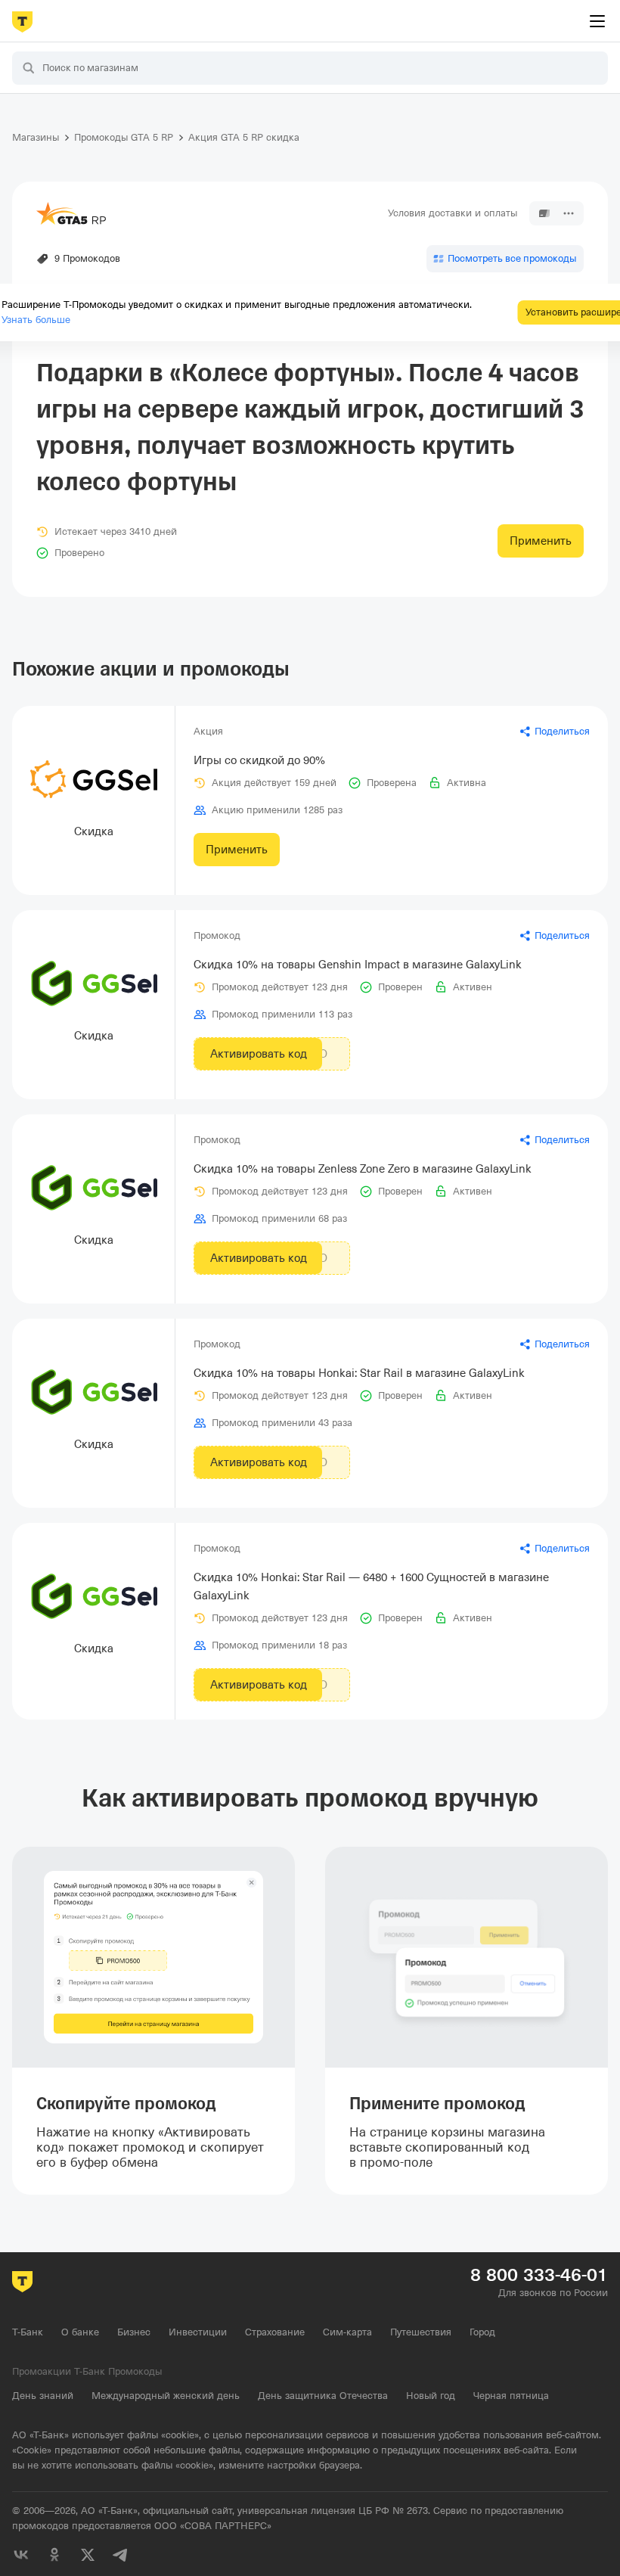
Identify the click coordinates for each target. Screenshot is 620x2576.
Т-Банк (28, 2332)
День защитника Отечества (323, 2396)
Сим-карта (347, 2332)
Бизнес (134, 2332)
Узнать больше (36, 320)
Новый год (431, 2396)
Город (482, 2332)
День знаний (43, 2396)
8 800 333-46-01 (539, 2275)
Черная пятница (511, 2396)
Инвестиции (198, 2332)
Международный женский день (166, 2396)
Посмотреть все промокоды (512, 258)
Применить (541, 541)
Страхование (275, 2332)
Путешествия (421, 2332)
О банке (80, 2332)
